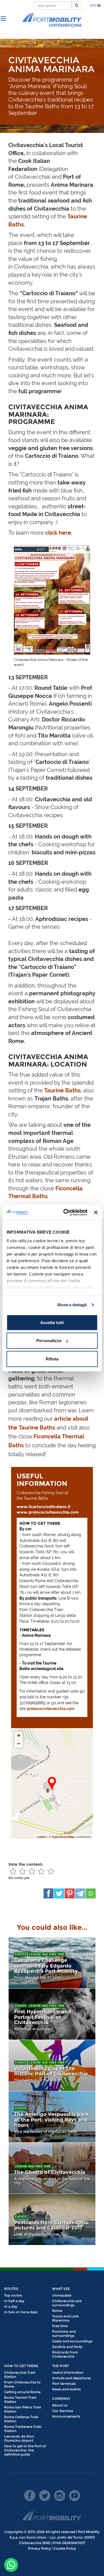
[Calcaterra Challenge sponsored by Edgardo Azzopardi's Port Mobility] (52, 1963)
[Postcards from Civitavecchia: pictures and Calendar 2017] (52, 2219)
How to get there (21, 2366)
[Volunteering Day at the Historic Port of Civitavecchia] (52, 2065)
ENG (94, 5)
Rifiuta (52, 1359)
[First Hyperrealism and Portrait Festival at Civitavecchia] (52, 2014)
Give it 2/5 (22, 1871)
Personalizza (49, 1341)
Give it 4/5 (41, 1871)
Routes (11, 2289)
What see (61, 2289)
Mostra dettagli (72, 1305)
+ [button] (19, 1735)
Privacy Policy (40, 2548)
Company (61, 2399)
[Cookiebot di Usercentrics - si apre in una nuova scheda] (65, 1213)
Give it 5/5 (51, 1871)
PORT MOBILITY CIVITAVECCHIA (52, 20)
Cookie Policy (65, 2548)
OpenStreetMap (63, 1837)
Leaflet (41, 1837)
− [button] (19, 1744)
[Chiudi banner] (96, 1213)
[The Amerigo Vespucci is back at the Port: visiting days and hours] (52, 2117)
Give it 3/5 (32, 1871)
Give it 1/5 (13, 1871)
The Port (61, 2366)
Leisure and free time (47, 1954)
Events (21, 1954)
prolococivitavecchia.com (51, 1709)
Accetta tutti (52, 1322)
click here (58, 533)
